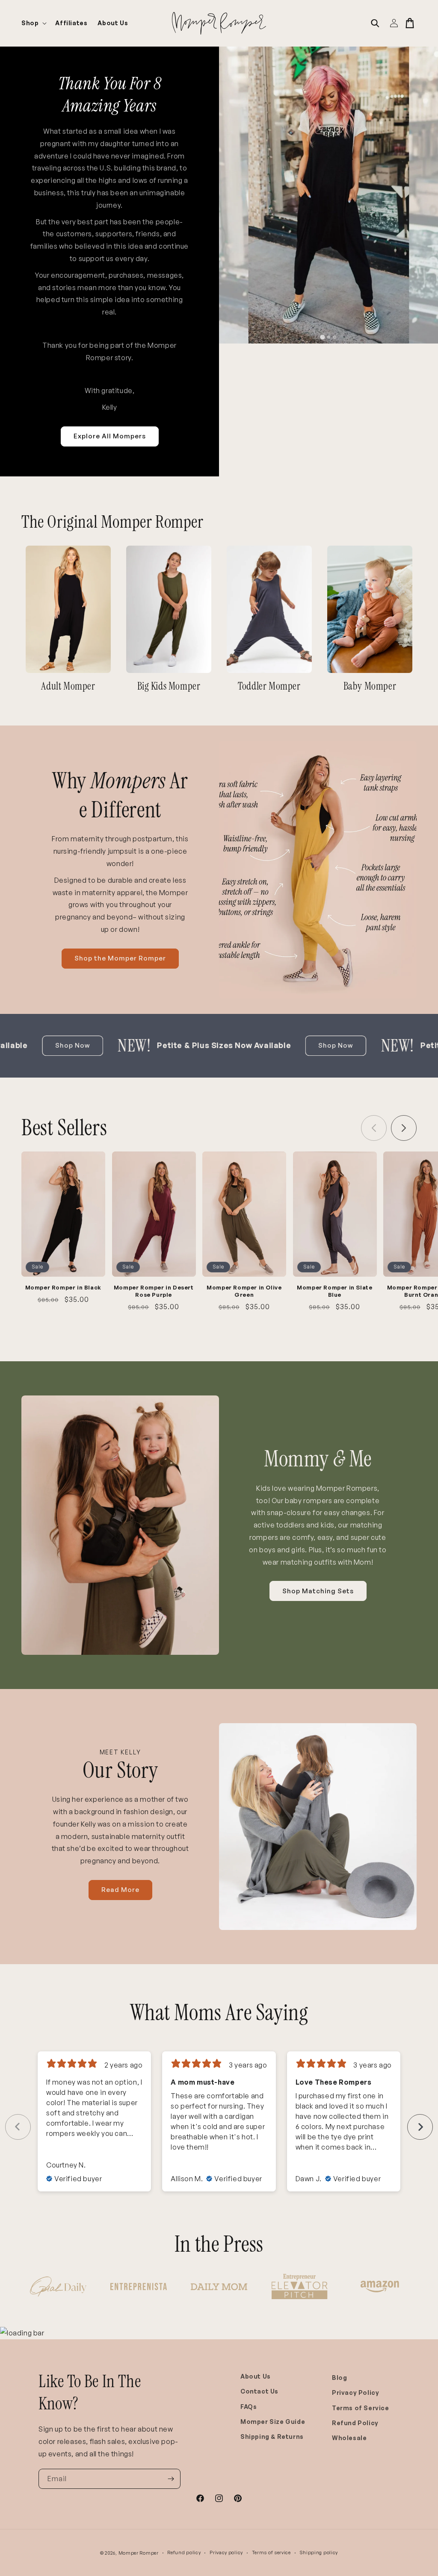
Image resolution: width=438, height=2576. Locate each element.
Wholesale (349, 2438)
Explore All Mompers (110, 436)
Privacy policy (226, 2553)
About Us (256, 2376)
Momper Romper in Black (63, 1287)
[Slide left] (374, 1128)
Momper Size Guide (273, 2422)
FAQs (249, 2407)
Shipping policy (319, 2553)
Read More (120, 1890)
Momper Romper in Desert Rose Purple (154, 1291)
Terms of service (271, 2553)
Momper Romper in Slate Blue (334, 1291)
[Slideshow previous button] (18, 2127)
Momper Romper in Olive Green (244, 1291)
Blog (339, 2378)
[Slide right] (404, 1128)
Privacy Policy (355, 2392)
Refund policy (184, 2553)
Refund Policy (355, 2423)
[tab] (322, 337)
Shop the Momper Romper (120, 958)
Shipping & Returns (272, 2436)
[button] (33, 23)
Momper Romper (139, 2553)
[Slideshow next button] (420, 2127)
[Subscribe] (171, 2479)
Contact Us (259, 2391)
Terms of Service (361, 2408)
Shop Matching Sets (318, 1591)
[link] (68, 609)
